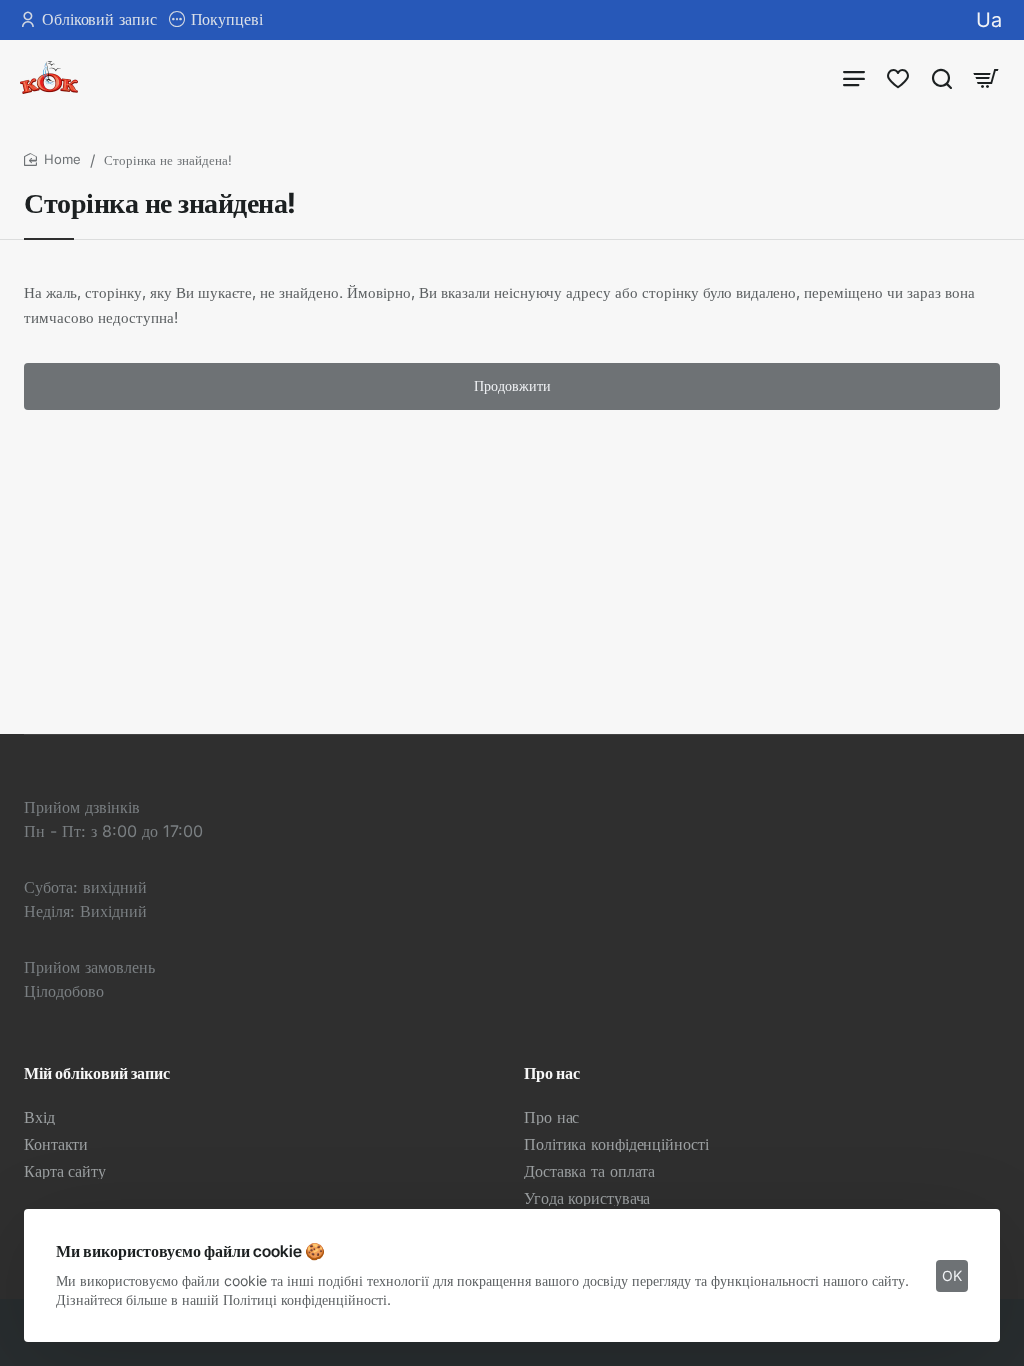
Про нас (552, 1073)
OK (952, 1275)
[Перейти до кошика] (986, 77)
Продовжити (512, 385)
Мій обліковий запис (97, 1073)
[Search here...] (942, 77)
